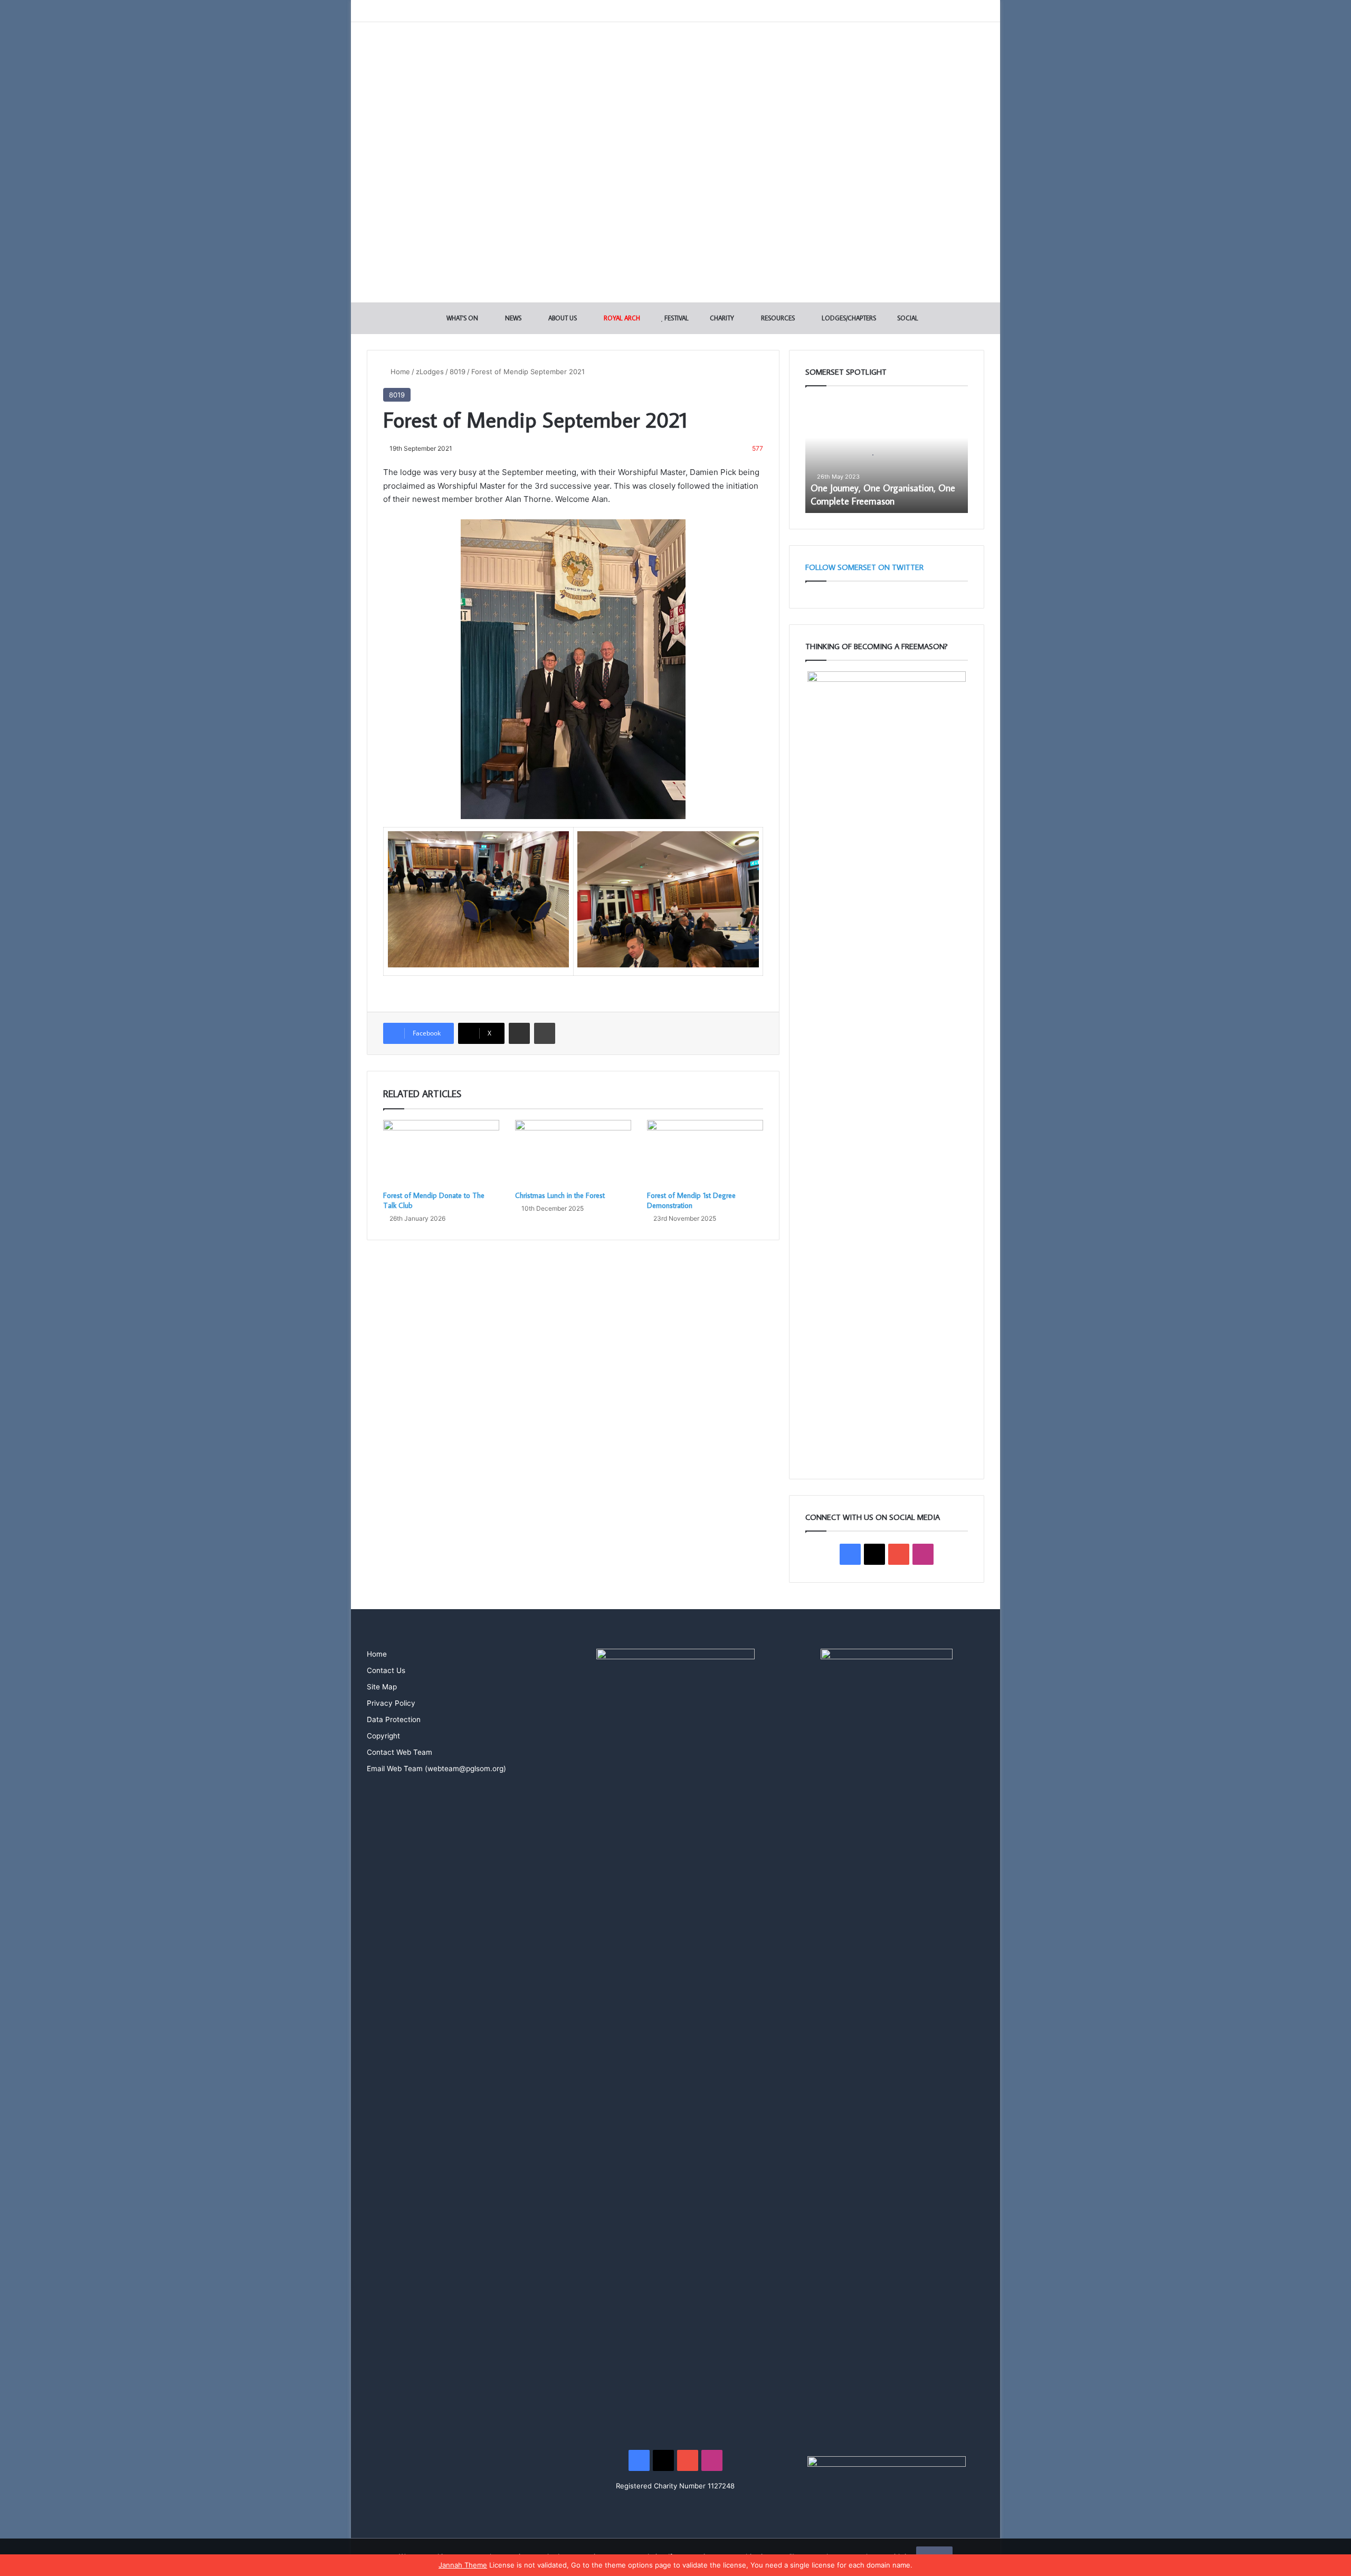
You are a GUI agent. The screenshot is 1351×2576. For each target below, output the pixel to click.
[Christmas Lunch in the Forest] (573, 1153)
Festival (676, 318)
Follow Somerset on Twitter (864, 567)
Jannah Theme (463, 2565)
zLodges (430, 372)
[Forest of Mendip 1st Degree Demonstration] (705, 1153)
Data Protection (394, 1719)
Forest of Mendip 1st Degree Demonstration (691, 1200)
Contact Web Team (399, 1752)
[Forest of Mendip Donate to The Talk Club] (441, 1153)
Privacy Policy (391, 1703)
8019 (458, 372)
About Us (562, 318)
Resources (777, 318)
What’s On (462, 318)
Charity (721, 318)
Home (399, 372)
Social (907, 318)
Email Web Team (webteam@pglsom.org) (436, 1769)
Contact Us (386, 1670)
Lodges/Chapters (848, 318)
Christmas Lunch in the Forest (560, 1195)
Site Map (382, 1687)
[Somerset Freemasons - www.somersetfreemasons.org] (676, 59)
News (512, 318)
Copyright (383, 1736)
